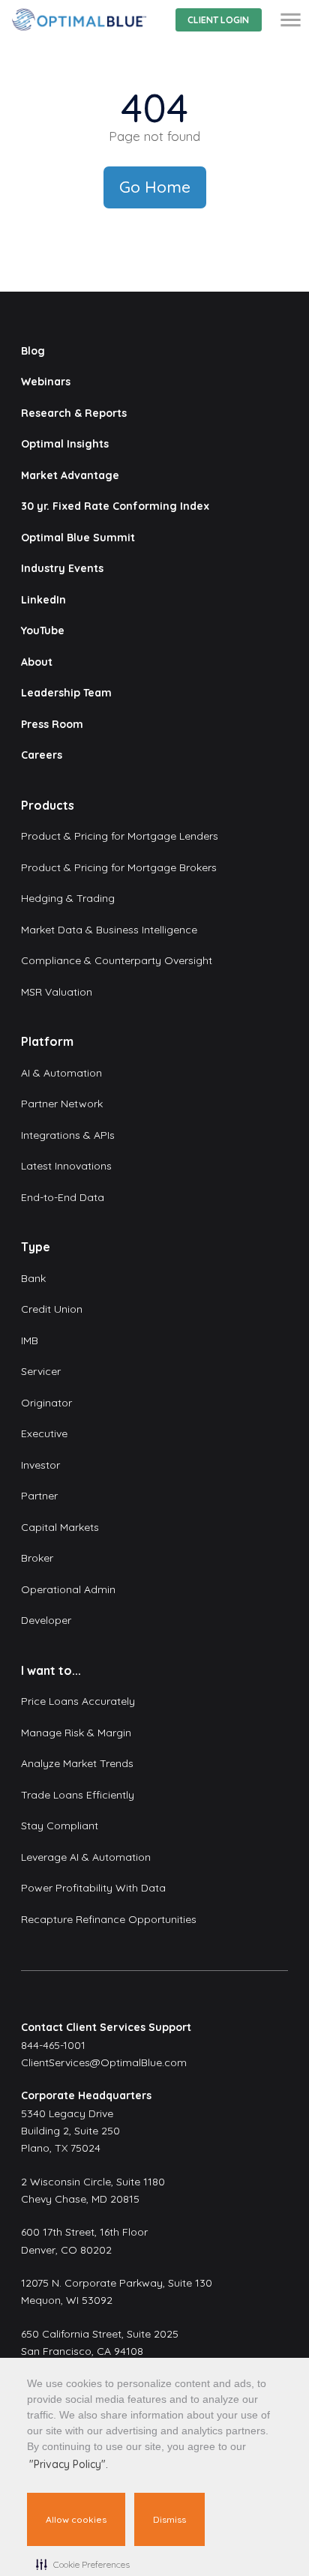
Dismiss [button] (169, 2519)
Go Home (155, 187)
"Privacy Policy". (69, 2464)
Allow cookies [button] (76, 2519)
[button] (83, 2564)
